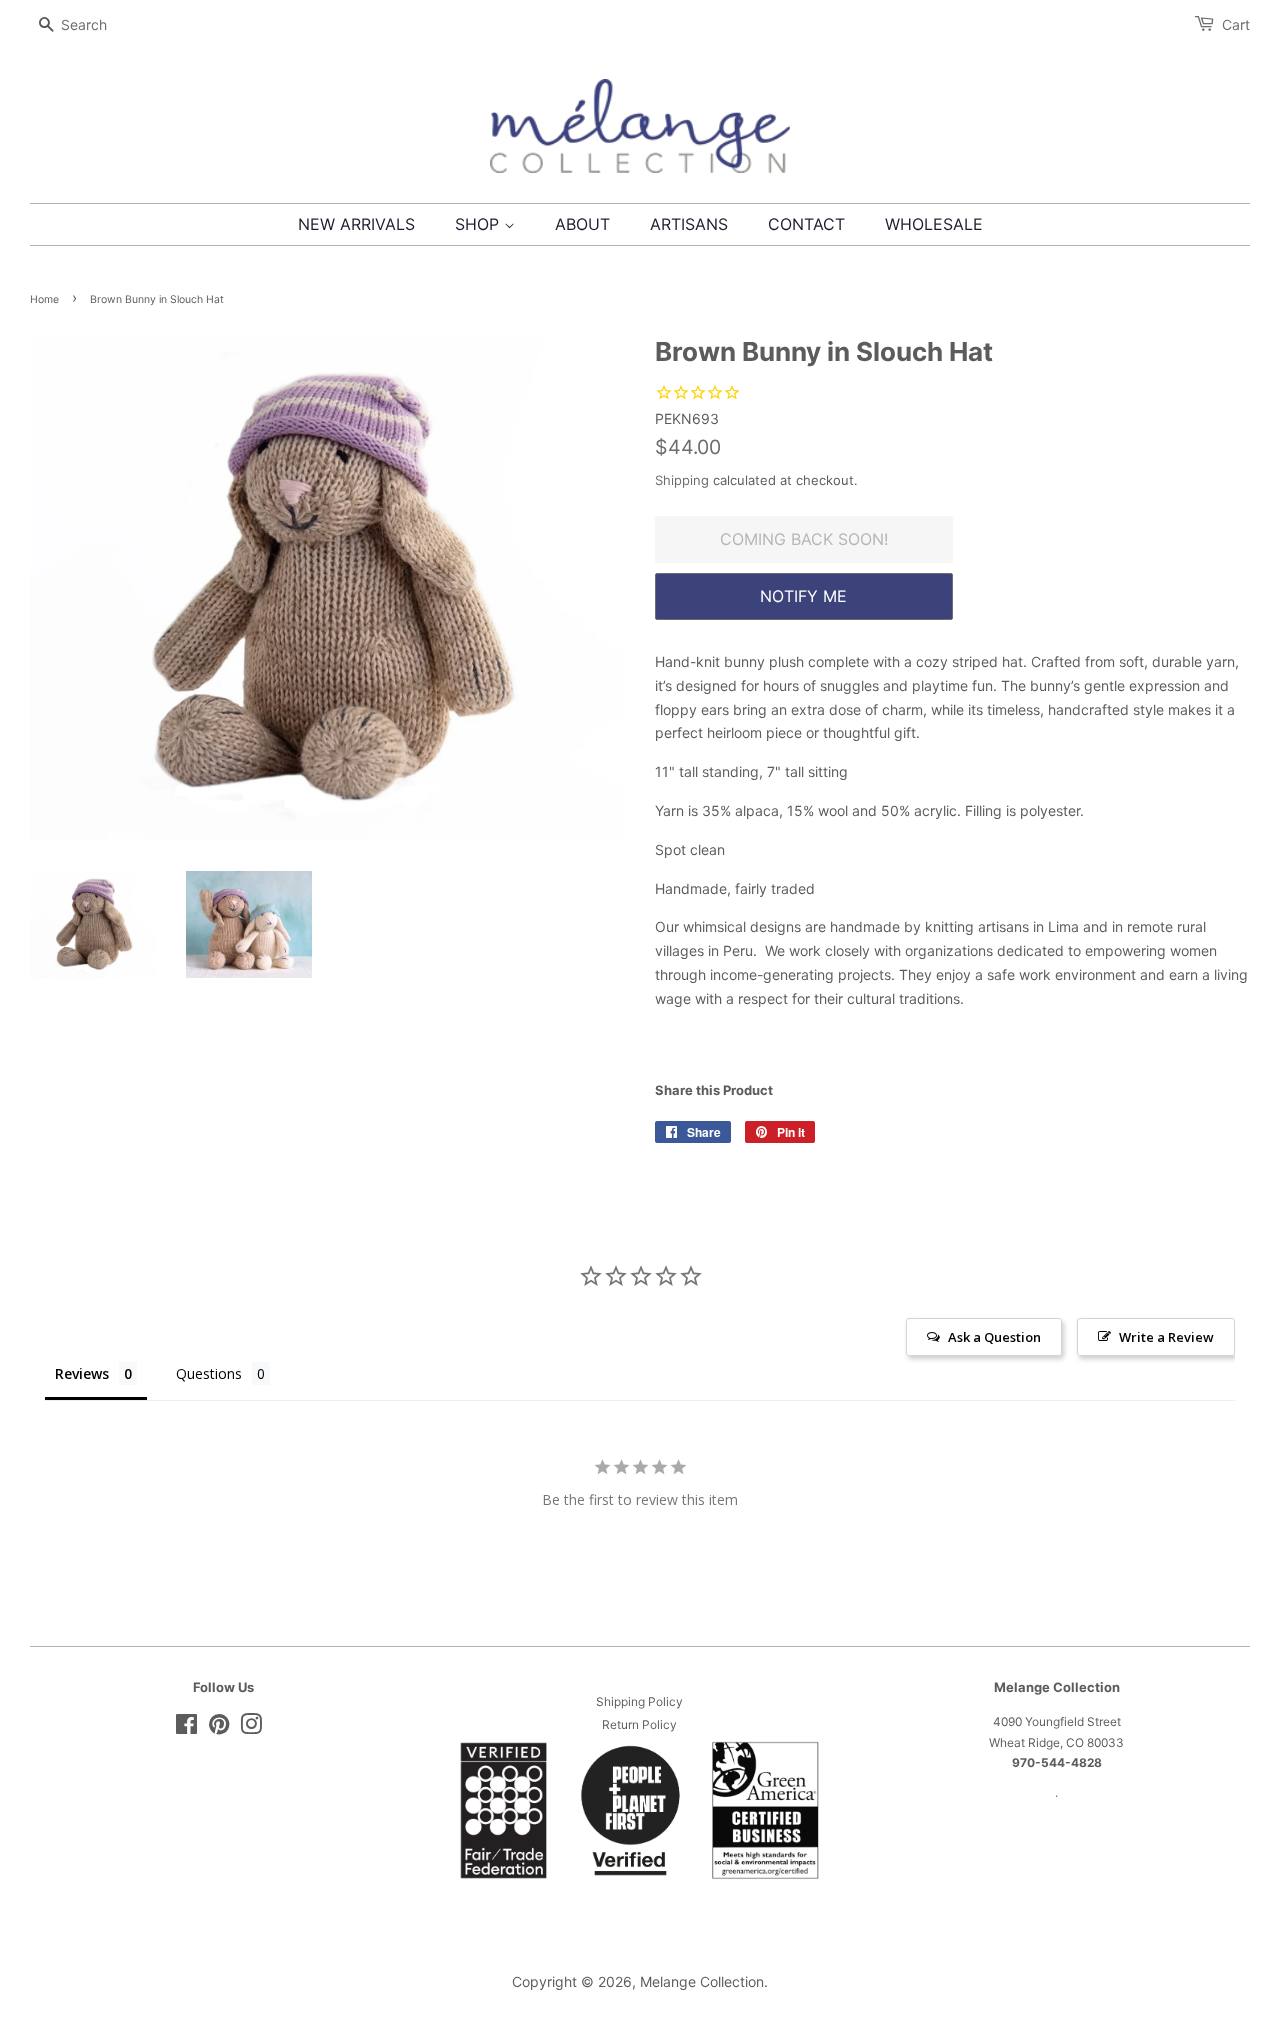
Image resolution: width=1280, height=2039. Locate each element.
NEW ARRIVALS (356, 224)
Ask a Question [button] (994, 1337)
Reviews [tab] (82, 1373)
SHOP (479, 224)
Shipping (682, 480)
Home (44, 299)
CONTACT (806, 224)
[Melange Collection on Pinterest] (219, 1728)
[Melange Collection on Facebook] (186, 1728)
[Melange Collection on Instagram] (251, 1728)
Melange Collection (702, 1981)
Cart (1236, 24)
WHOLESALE (934, 224)
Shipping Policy (639, 1701)
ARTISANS (689, 224)
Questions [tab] (209, 1373)
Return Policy (639, 1724)
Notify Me (803, 596)
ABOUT (582, 224)
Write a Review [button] (1166, 1337)
